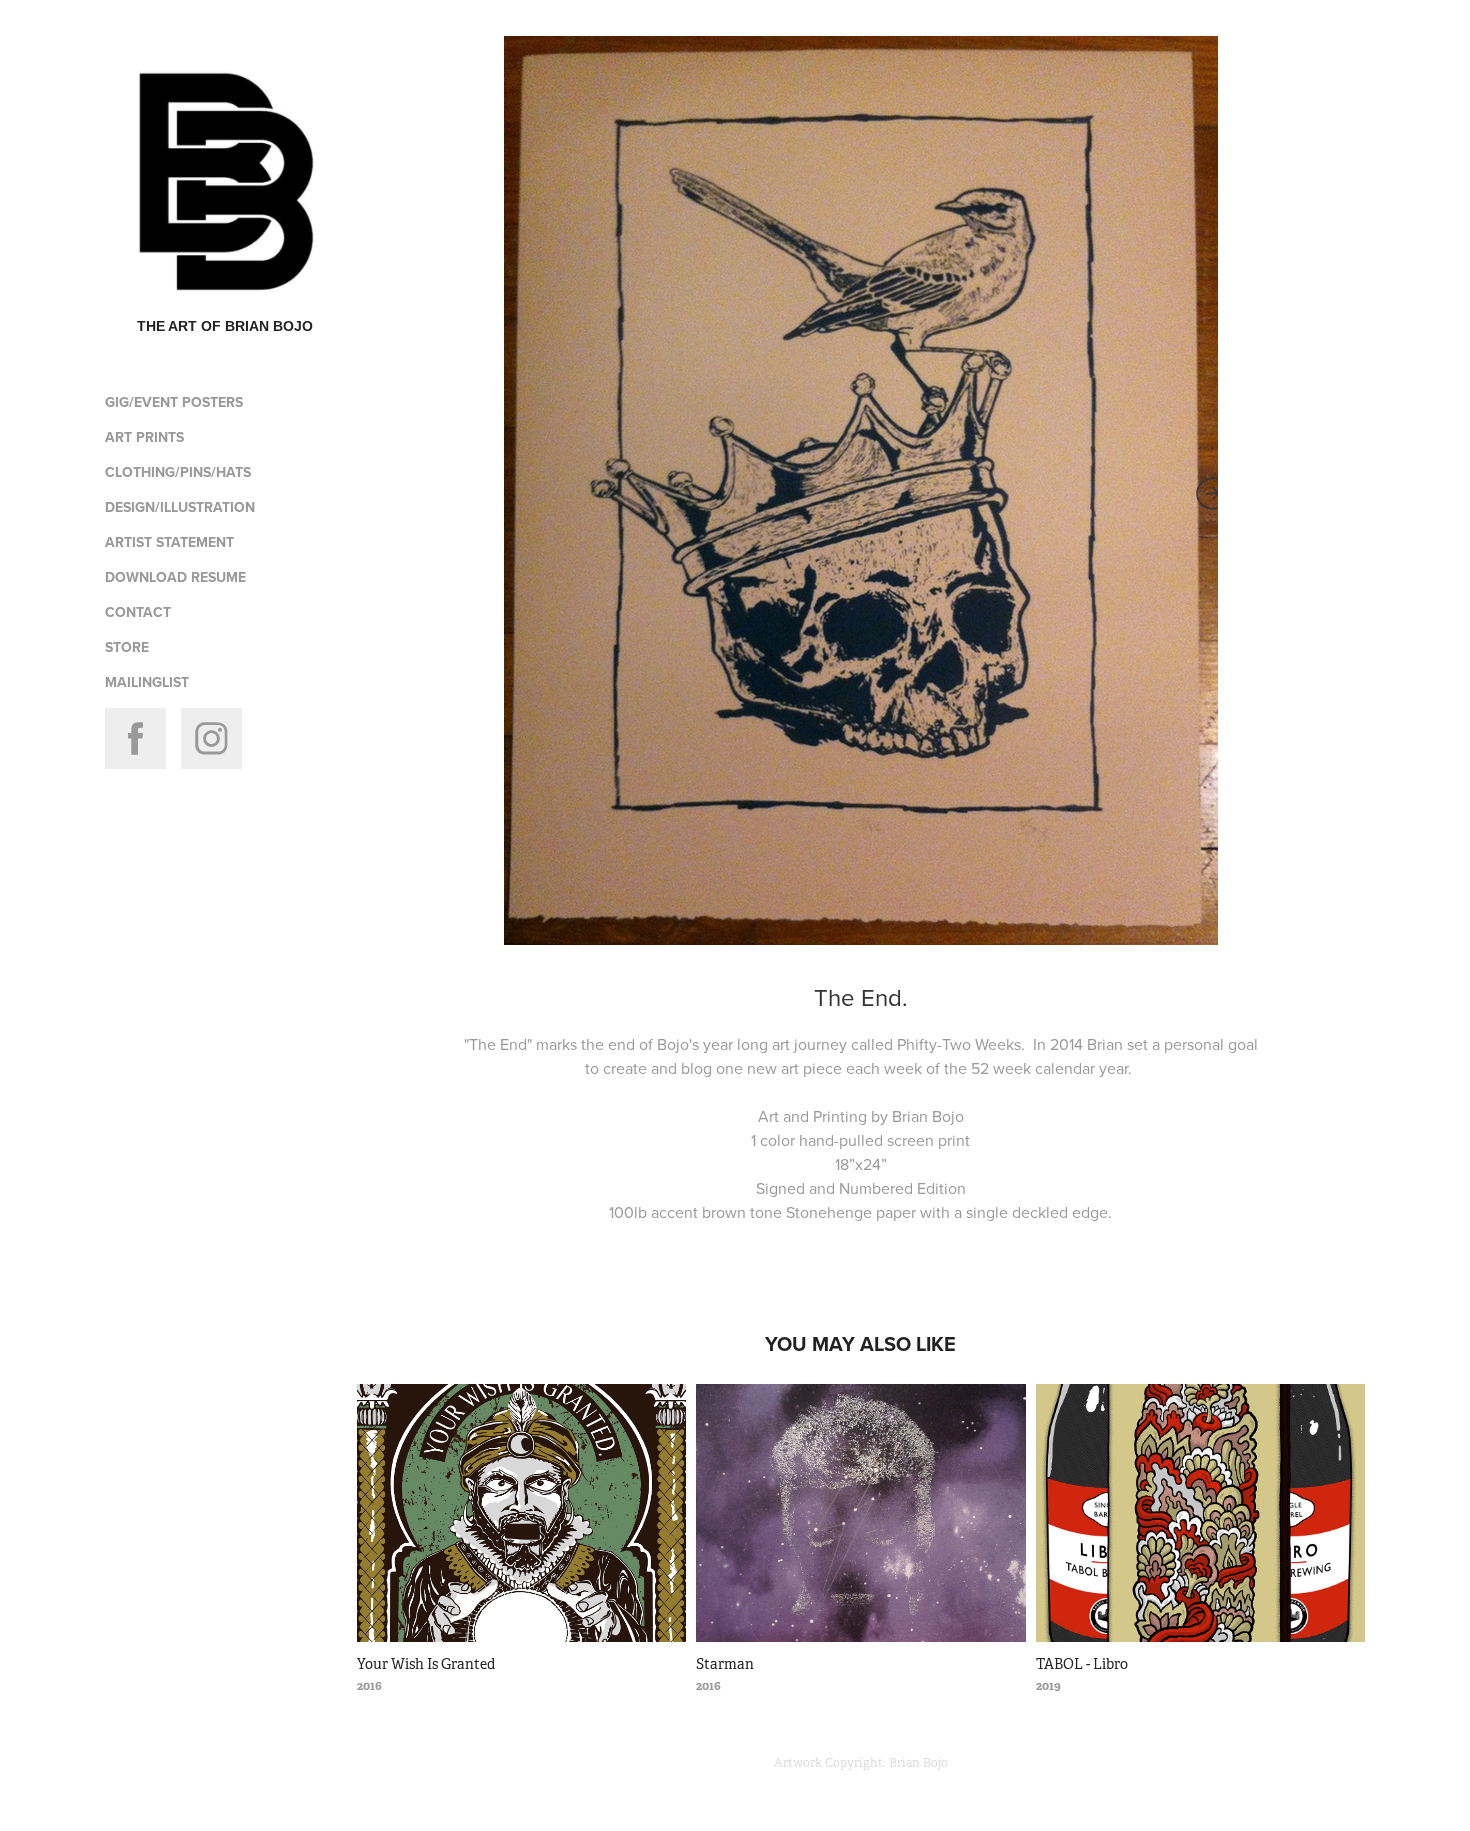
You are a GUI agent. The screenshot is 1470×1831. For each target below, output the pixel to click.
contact (138, 612)
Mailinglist (147, 682)
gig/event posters (174, 402)
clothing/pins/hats (178, 472)
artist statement (169, 542)
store (127, 647)
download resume (175, 577)
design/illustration (180, 507)
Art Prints (144, 437)
